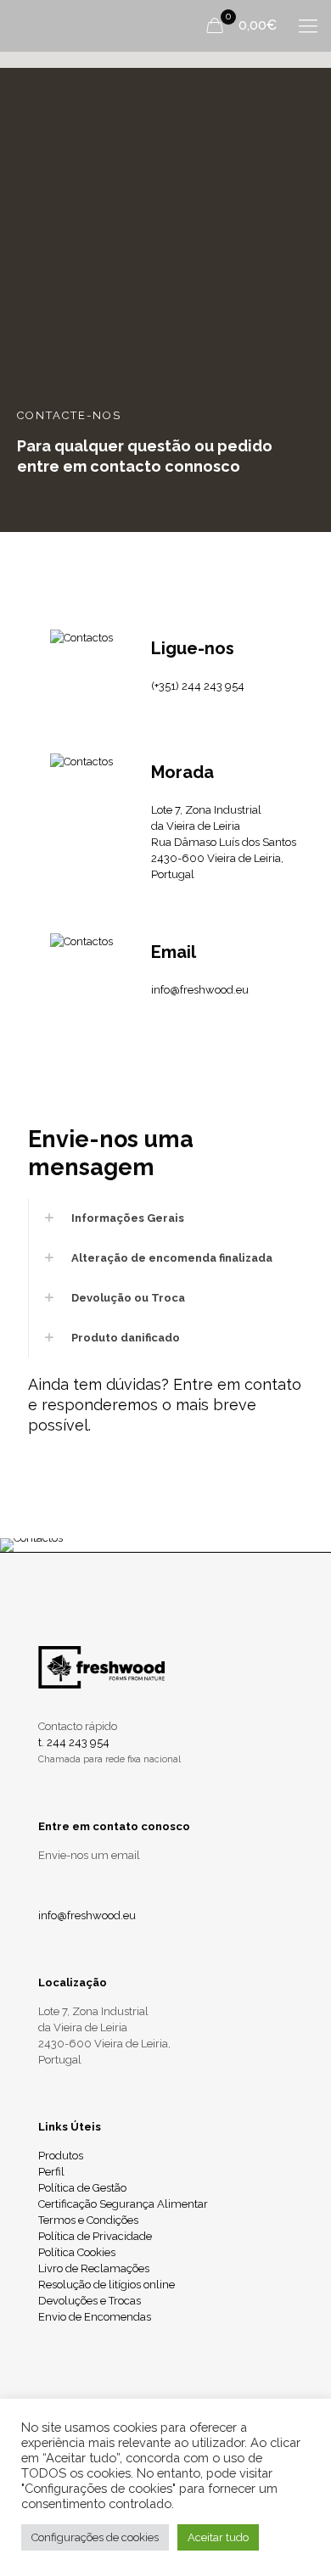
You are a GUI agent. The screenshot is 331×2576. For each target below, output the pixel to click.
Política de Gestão (82, 2188)
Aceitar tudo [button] (218, 2537)
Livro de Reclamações (94, 2268)
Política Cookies (77, 2252)
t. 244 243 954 (74, 1742)
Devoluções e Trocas (90, 2301)
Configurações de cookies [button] (95, 2537)
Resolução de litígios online (107, 2285)
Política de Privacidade (95, 2236)
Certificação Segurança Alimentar (123, 2204)
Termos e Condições (88, 2220)
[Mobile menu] (308, 25)
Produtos (61, 2156)
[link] (165, 1218)
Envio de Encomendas (95, 2317)
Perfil (51, 2172)
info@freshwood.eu (200, 990)
